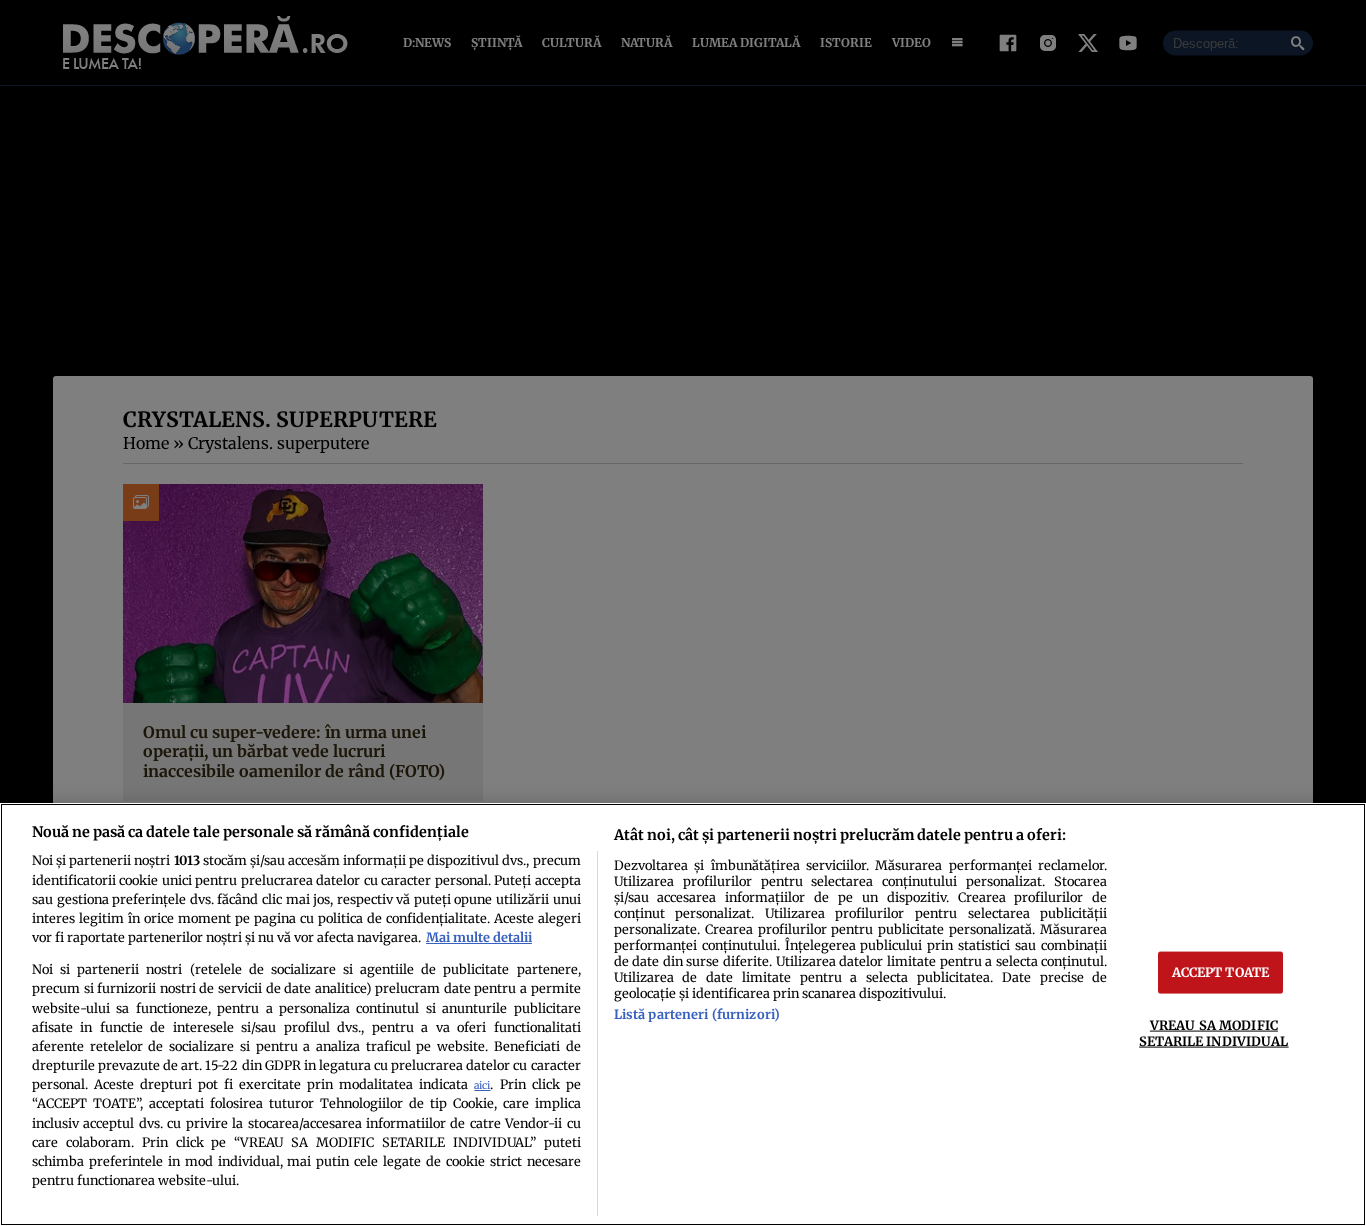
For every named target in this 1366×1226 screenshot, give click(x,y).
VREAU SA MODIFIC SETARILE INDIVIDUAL (1213, 1032)
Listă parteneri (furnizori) (697, 1014)
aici (482, 1085)
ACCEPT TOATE (1221, 972)
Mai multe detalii (479, 937)
